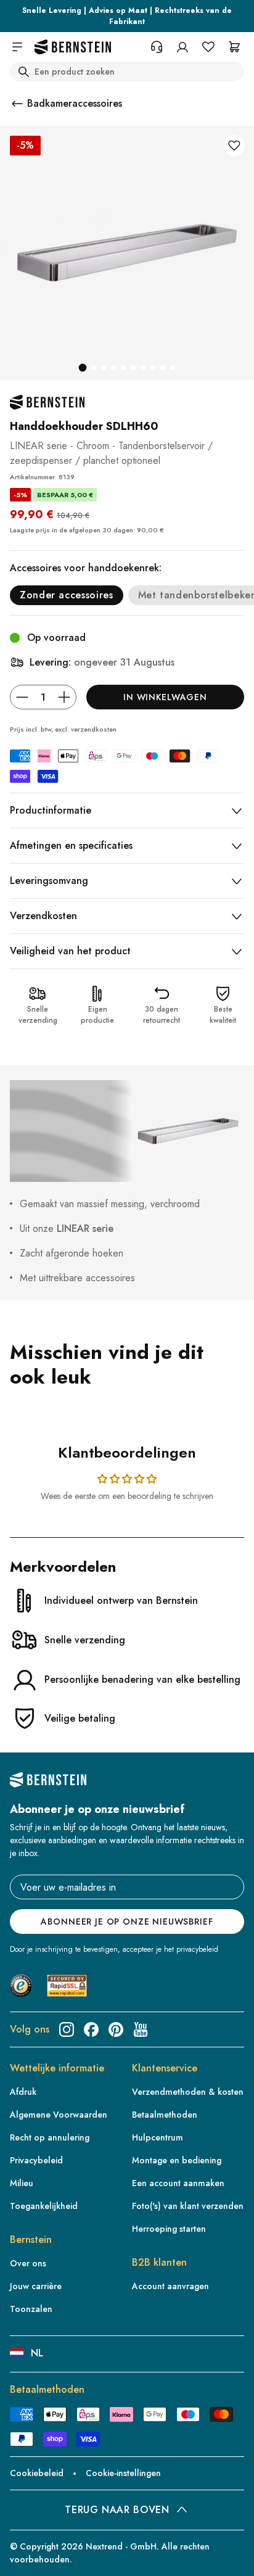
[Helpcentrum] (157, 47)
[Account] (182, 47)
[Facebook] (91, 2029)
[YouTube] (141, 2029)
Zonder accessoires (67, 595)
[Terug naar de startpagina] (73, 47)
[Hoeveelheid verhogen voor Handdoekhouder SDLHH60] (64, 697)
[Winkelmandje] (234, 47)
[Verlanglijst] (208, 47)
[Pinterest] (116, 2029)
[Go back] (17, 104)
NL (37, 2353)
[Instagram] (67, 2029)
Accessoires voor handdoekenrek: (86, 568)
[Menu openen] (17, 47)
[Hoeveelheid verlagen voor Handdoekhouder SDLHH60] (22, 697)
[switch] (27, 2555)
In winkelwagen (165, 697)
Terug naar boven (117, 2510)
